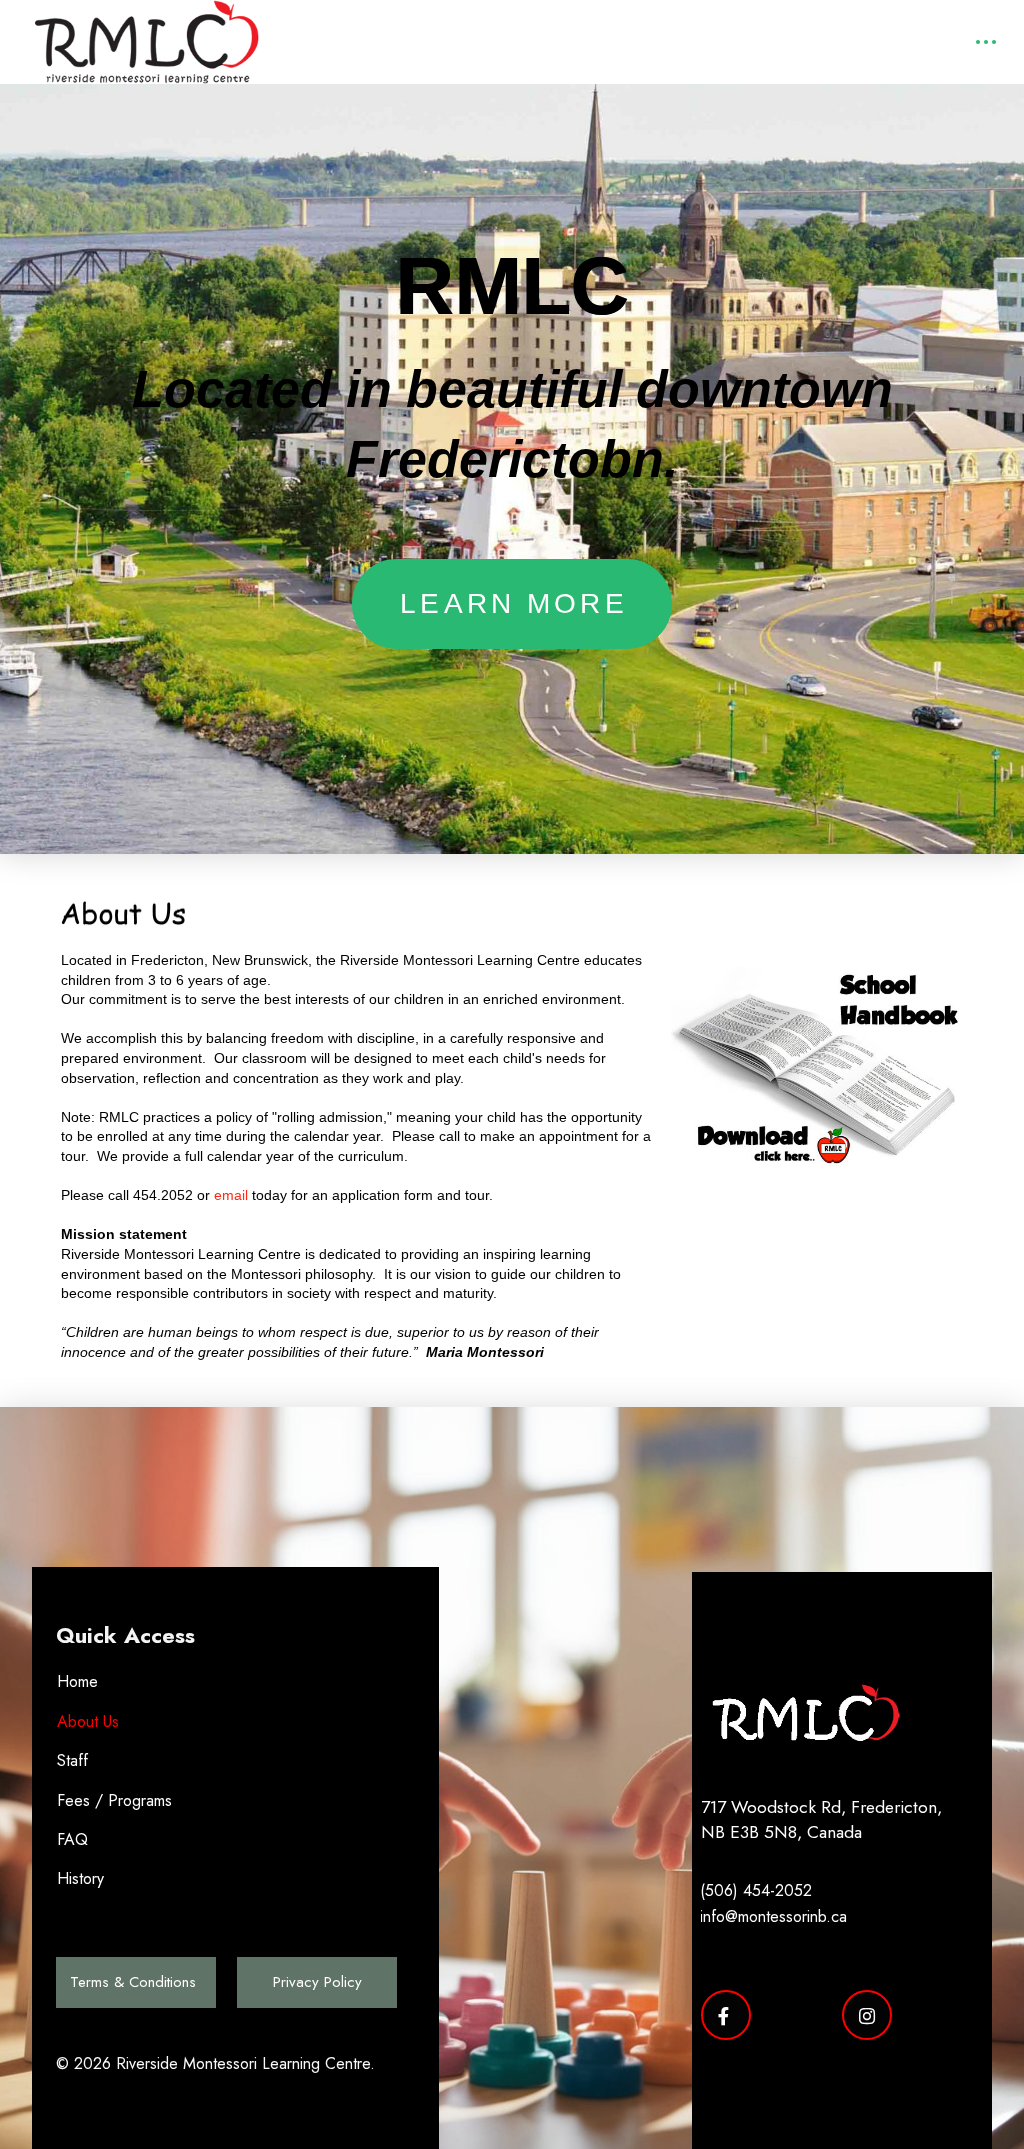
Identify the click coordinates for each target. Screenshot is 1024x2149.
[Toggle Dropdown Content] (985, 42)
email (231, 1195)
